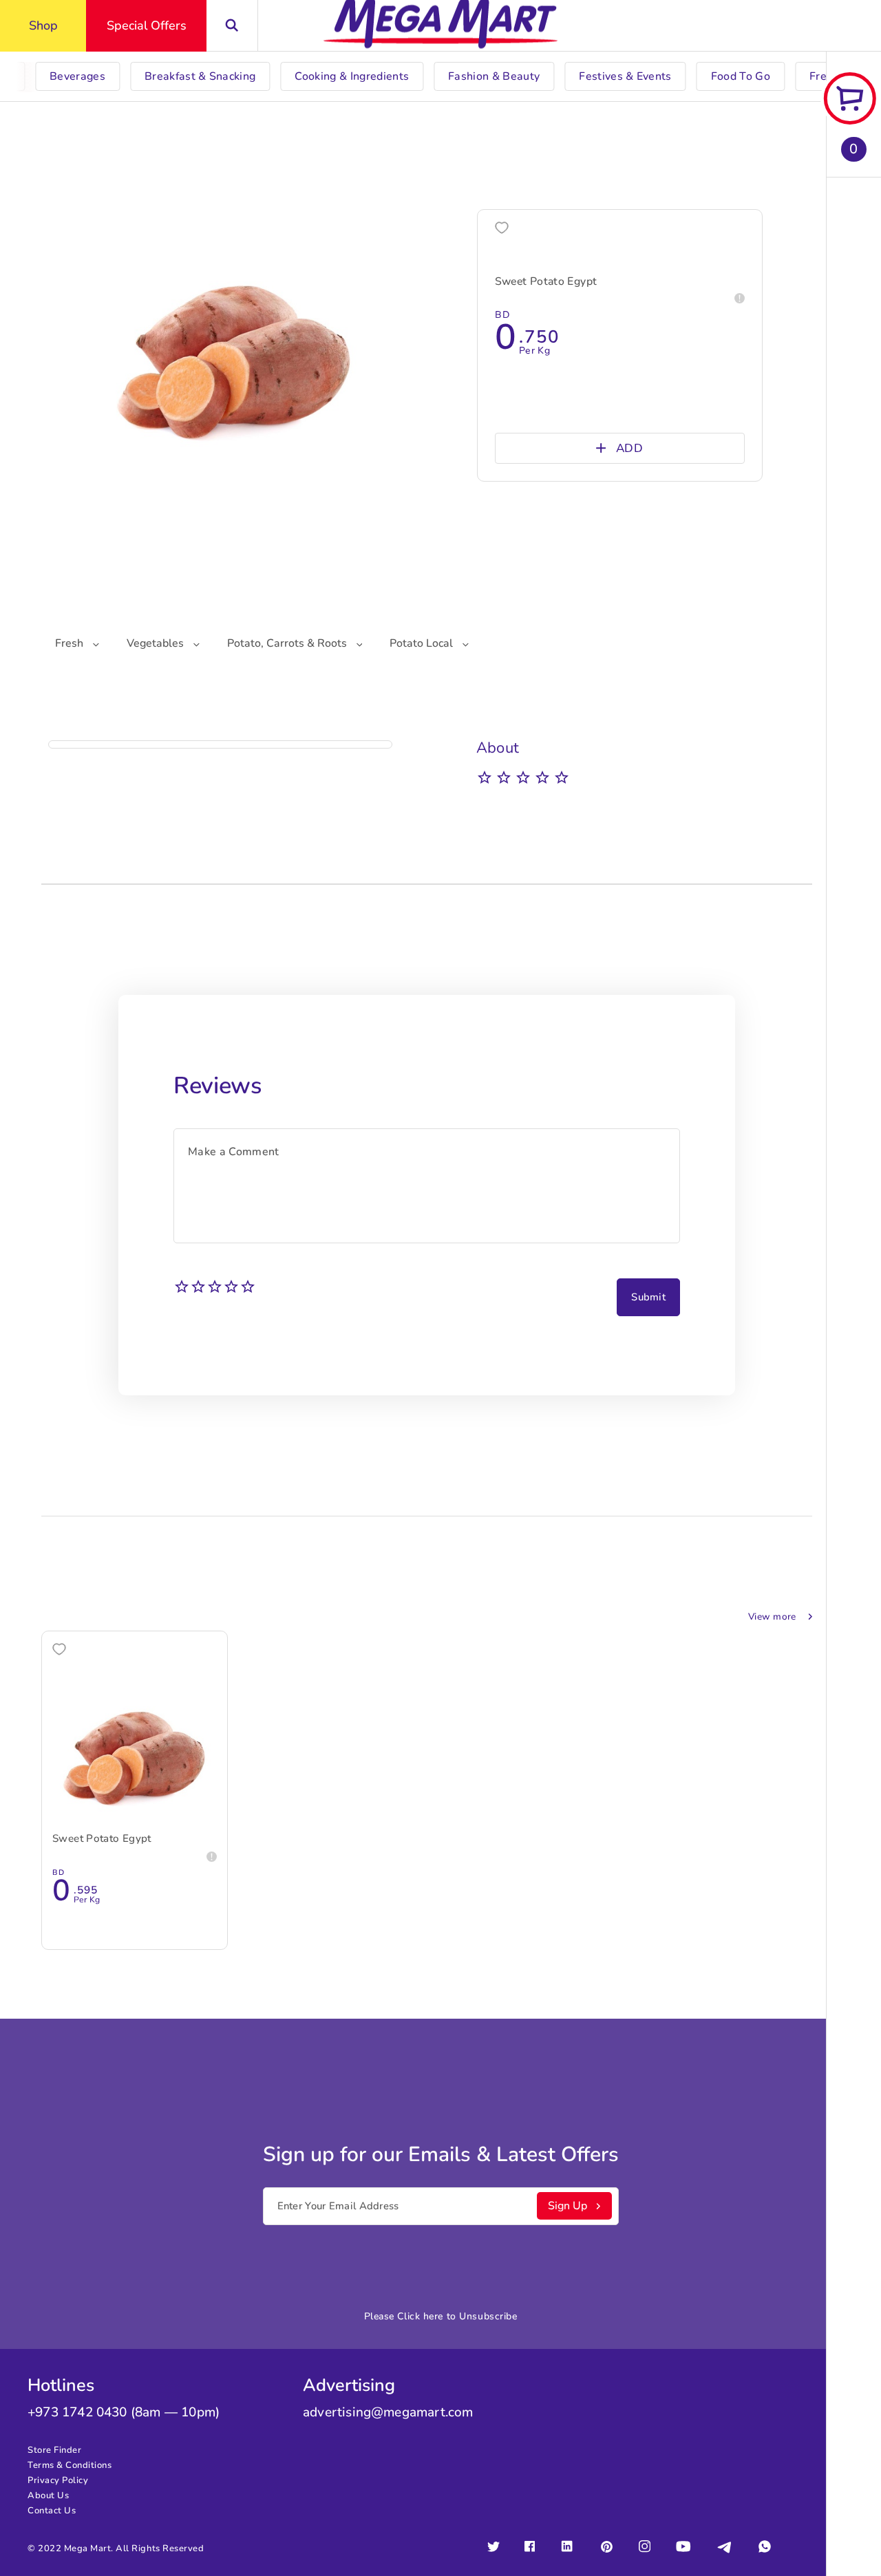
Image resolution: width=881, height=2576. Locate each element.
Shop (43, 25)
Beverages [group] (77, 76)
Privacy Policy (58, 2480)
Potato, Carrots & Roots (288, 643)
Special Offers (147, 25)
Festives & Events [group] (625, 76)
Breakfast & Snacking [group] (200, 76)
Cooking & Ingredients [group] (352, 76)
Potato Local (423, 643)
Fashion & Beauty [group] (494, 76)
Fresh (71, 643)
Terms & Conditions (70, 2465)
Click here (420, 2316)
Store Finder (54, 2450)
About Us (48, 2495)
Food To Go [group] (741, 76)
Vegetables (157, 643)
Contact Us (52, 2511)
